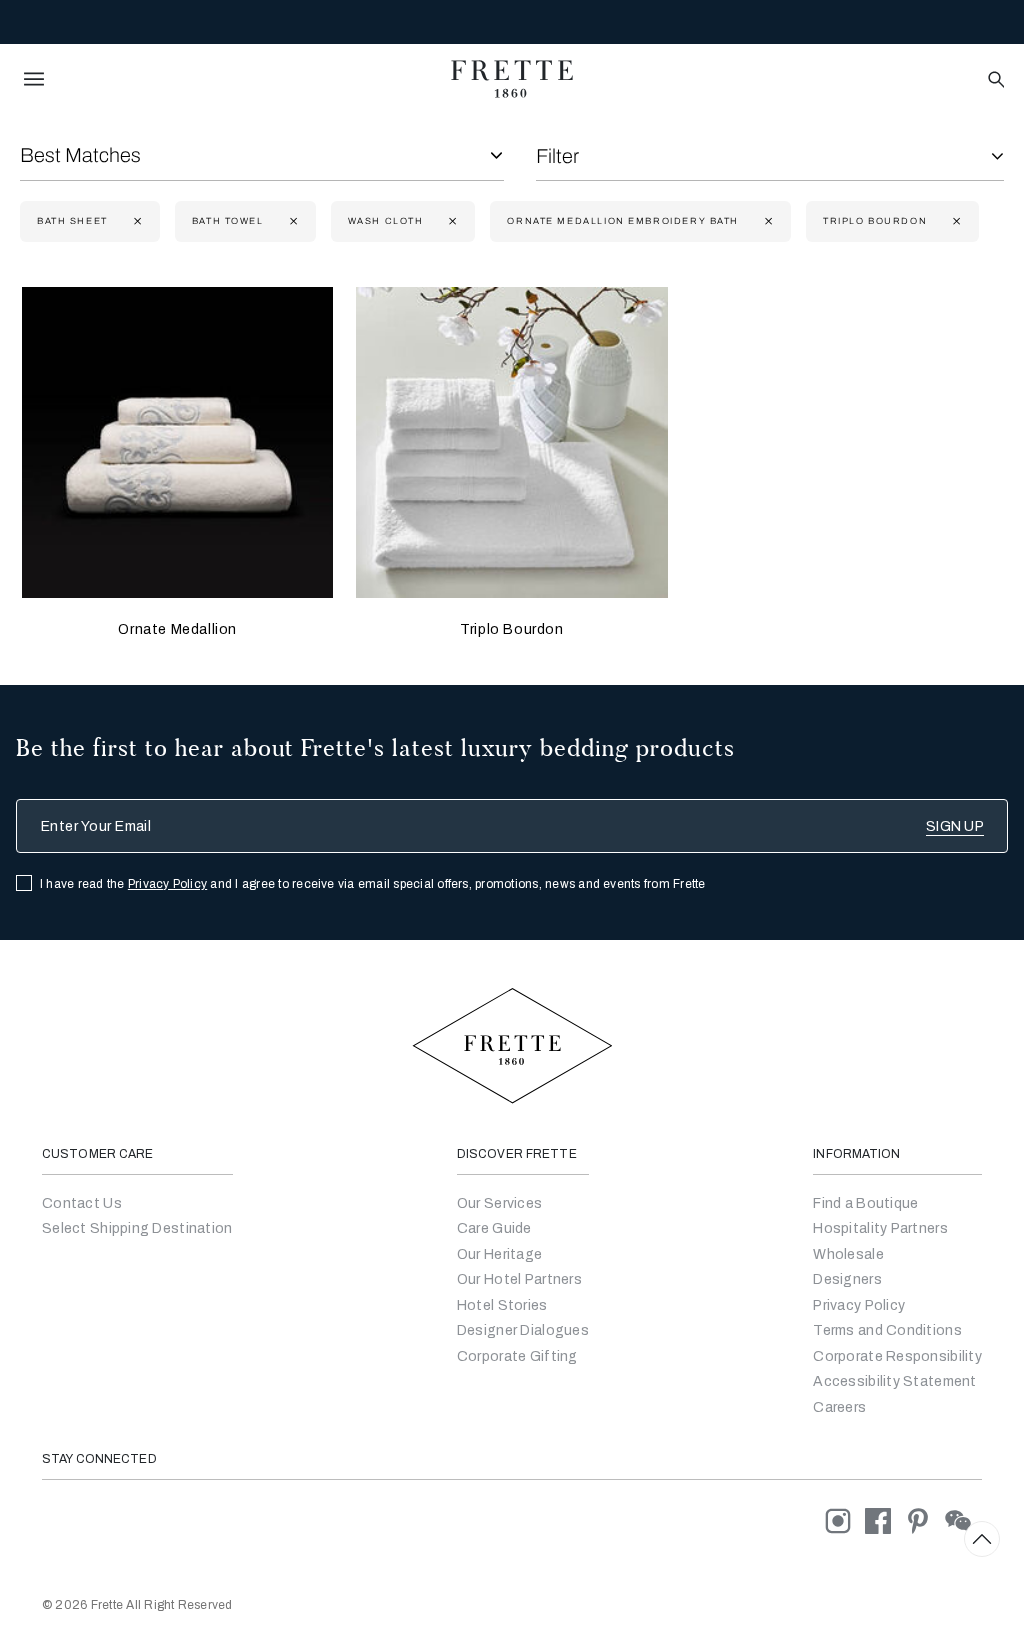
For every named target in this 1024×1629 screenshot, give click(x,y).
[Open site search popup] (994, 80)
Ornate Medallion (177, 629)
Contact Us (82, 1203)
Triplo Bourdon (511, 629)
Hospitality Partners (880, 1228)
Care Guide (494, 1228)
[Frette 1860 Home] (512, 79)
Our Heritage (499, 1254)
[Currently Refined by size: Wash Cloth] (450, 221)
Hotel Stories (502, 1305)
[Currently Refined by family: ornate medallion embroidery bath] (766, 221)
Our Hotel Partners (519, 1279)
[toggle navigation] (34, 79)
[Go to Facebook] (885, 1520)
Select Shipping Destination (137, 1228)
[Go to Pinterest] (925, 1520)
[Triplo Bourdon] (511, 442)
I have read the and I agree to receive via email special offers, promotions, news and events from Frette (373, 884)
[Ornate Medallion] (177, 442)
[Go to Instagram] (845, 1520)
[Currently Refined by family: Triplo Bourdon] (954, 221)
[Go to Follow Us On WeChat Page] (963, 1520)
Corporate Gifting (517, 1356)
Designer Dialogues (523, 1330)
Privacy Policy (167, 884)
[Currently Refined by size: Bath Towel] (291, 221)
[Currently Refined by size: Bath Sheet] (135, 221)
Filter (557, 156)
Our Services (499, 1203)
